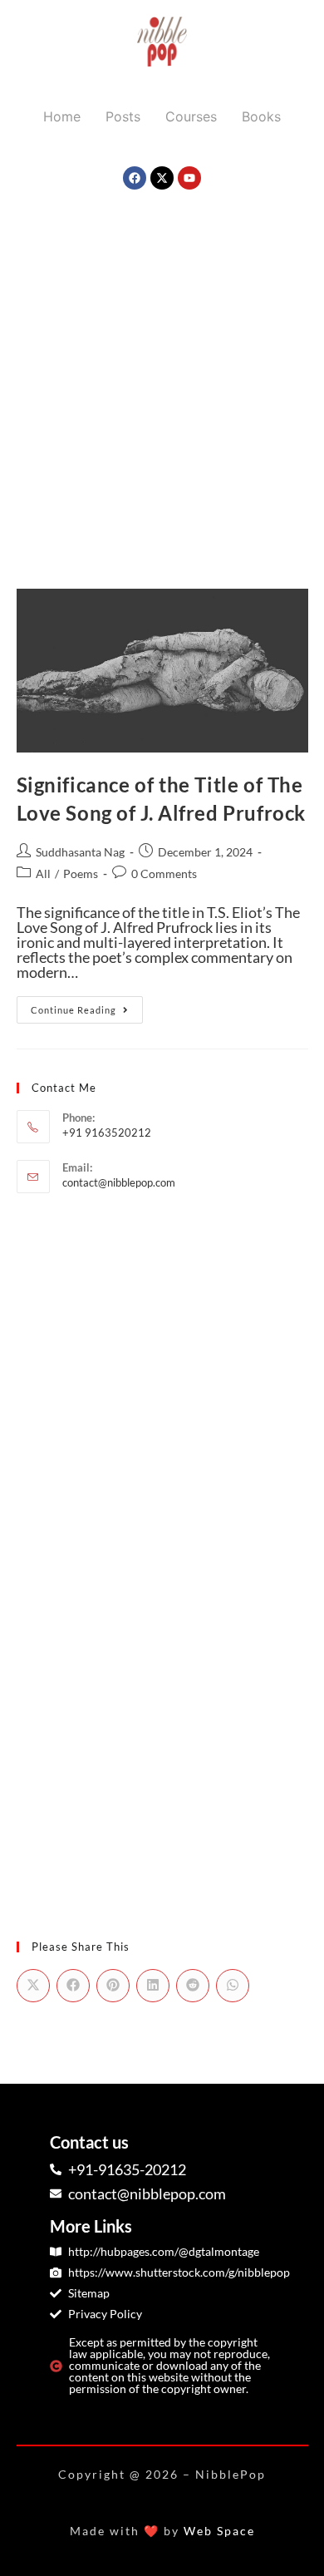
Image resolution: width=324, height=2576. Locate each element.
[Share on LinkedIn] (153, 1986)
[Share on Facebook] (73, 1986)
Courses (191, 116)
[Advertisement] (162, 377)
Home (62, 116)
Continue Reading (87, 1006)
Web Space (219, 2531)
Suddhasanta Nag (80, 852)
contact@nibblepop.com (119, 1182)
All (43, 873)
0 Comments (164, 873)
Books (261, 116)
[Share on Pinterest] (113, 1986)
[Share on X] (33, 1986)
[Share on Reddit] (193, 1986)
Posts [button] (123, 116)
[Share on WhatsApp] (233, 1986)
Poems (81, 873)
